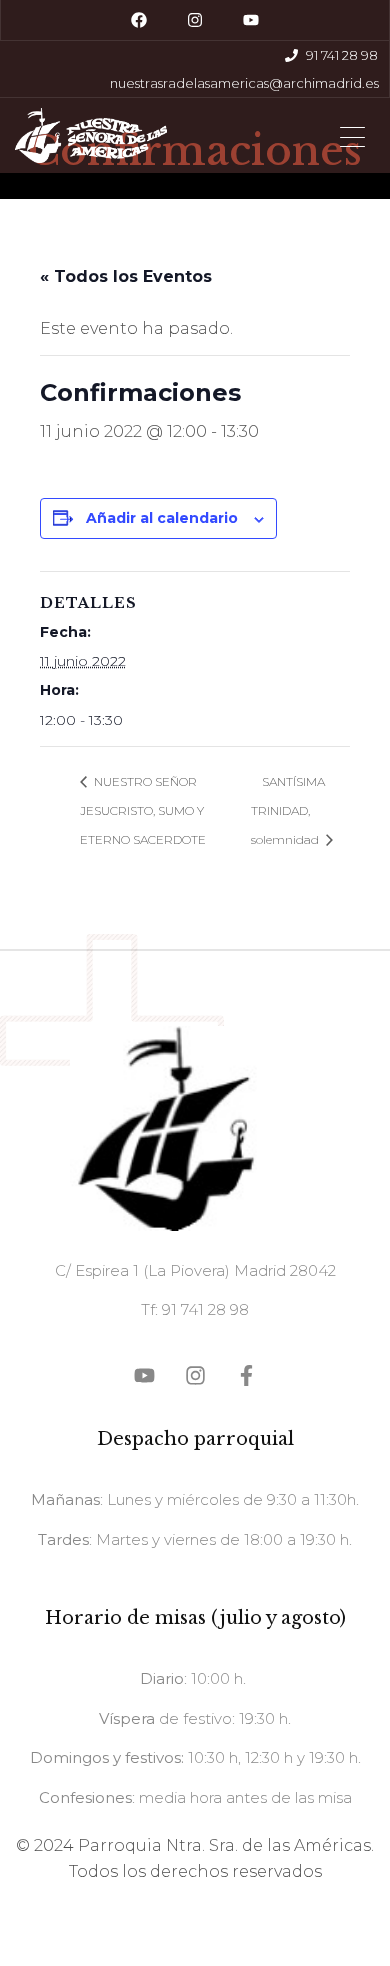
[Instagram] (195, 20)
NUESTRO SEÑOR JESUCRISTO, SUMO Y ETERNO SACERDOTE (143, 810)
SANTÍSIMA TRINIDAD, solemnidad (288, 810)
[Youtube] (251, 20)
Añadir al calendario (162, 518)
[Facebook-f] (246, 1375)
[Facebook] (139, 20)
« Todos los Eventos (126, 276)
